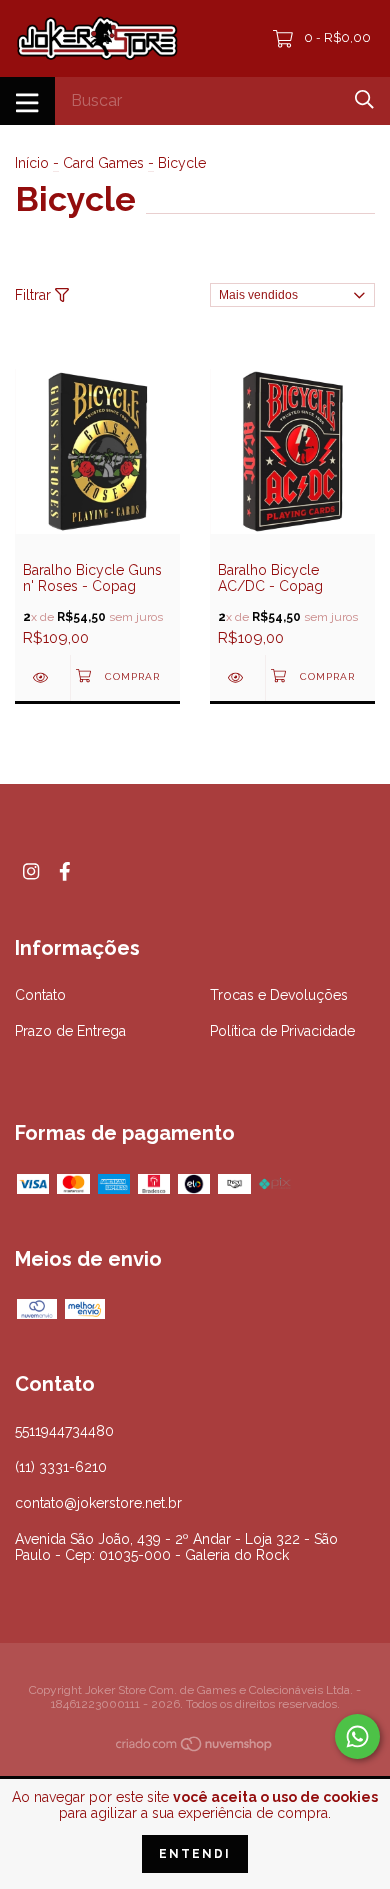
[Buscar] (364, 99)
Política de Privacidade (282, 1031)
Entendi (195, 1854)
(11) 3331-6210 (61, 1467)
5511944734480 (64, 1431)
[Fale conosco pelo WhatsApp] (357, 1736)
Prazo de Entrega (70, 1031)
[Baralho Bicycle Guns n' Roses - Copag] (42, 677)
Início (32, 163)
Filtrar (35, 295)
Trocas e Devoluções (279, 995)
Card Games (103, 163)
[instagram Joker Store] (31, 871)
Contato (40, 995)
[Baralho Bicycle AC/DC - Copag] (237, 677)
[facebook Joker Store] (65, 871)
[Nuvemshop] (195, 1748)
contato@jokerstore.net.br (98, 1503)
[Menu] (27, 101)
